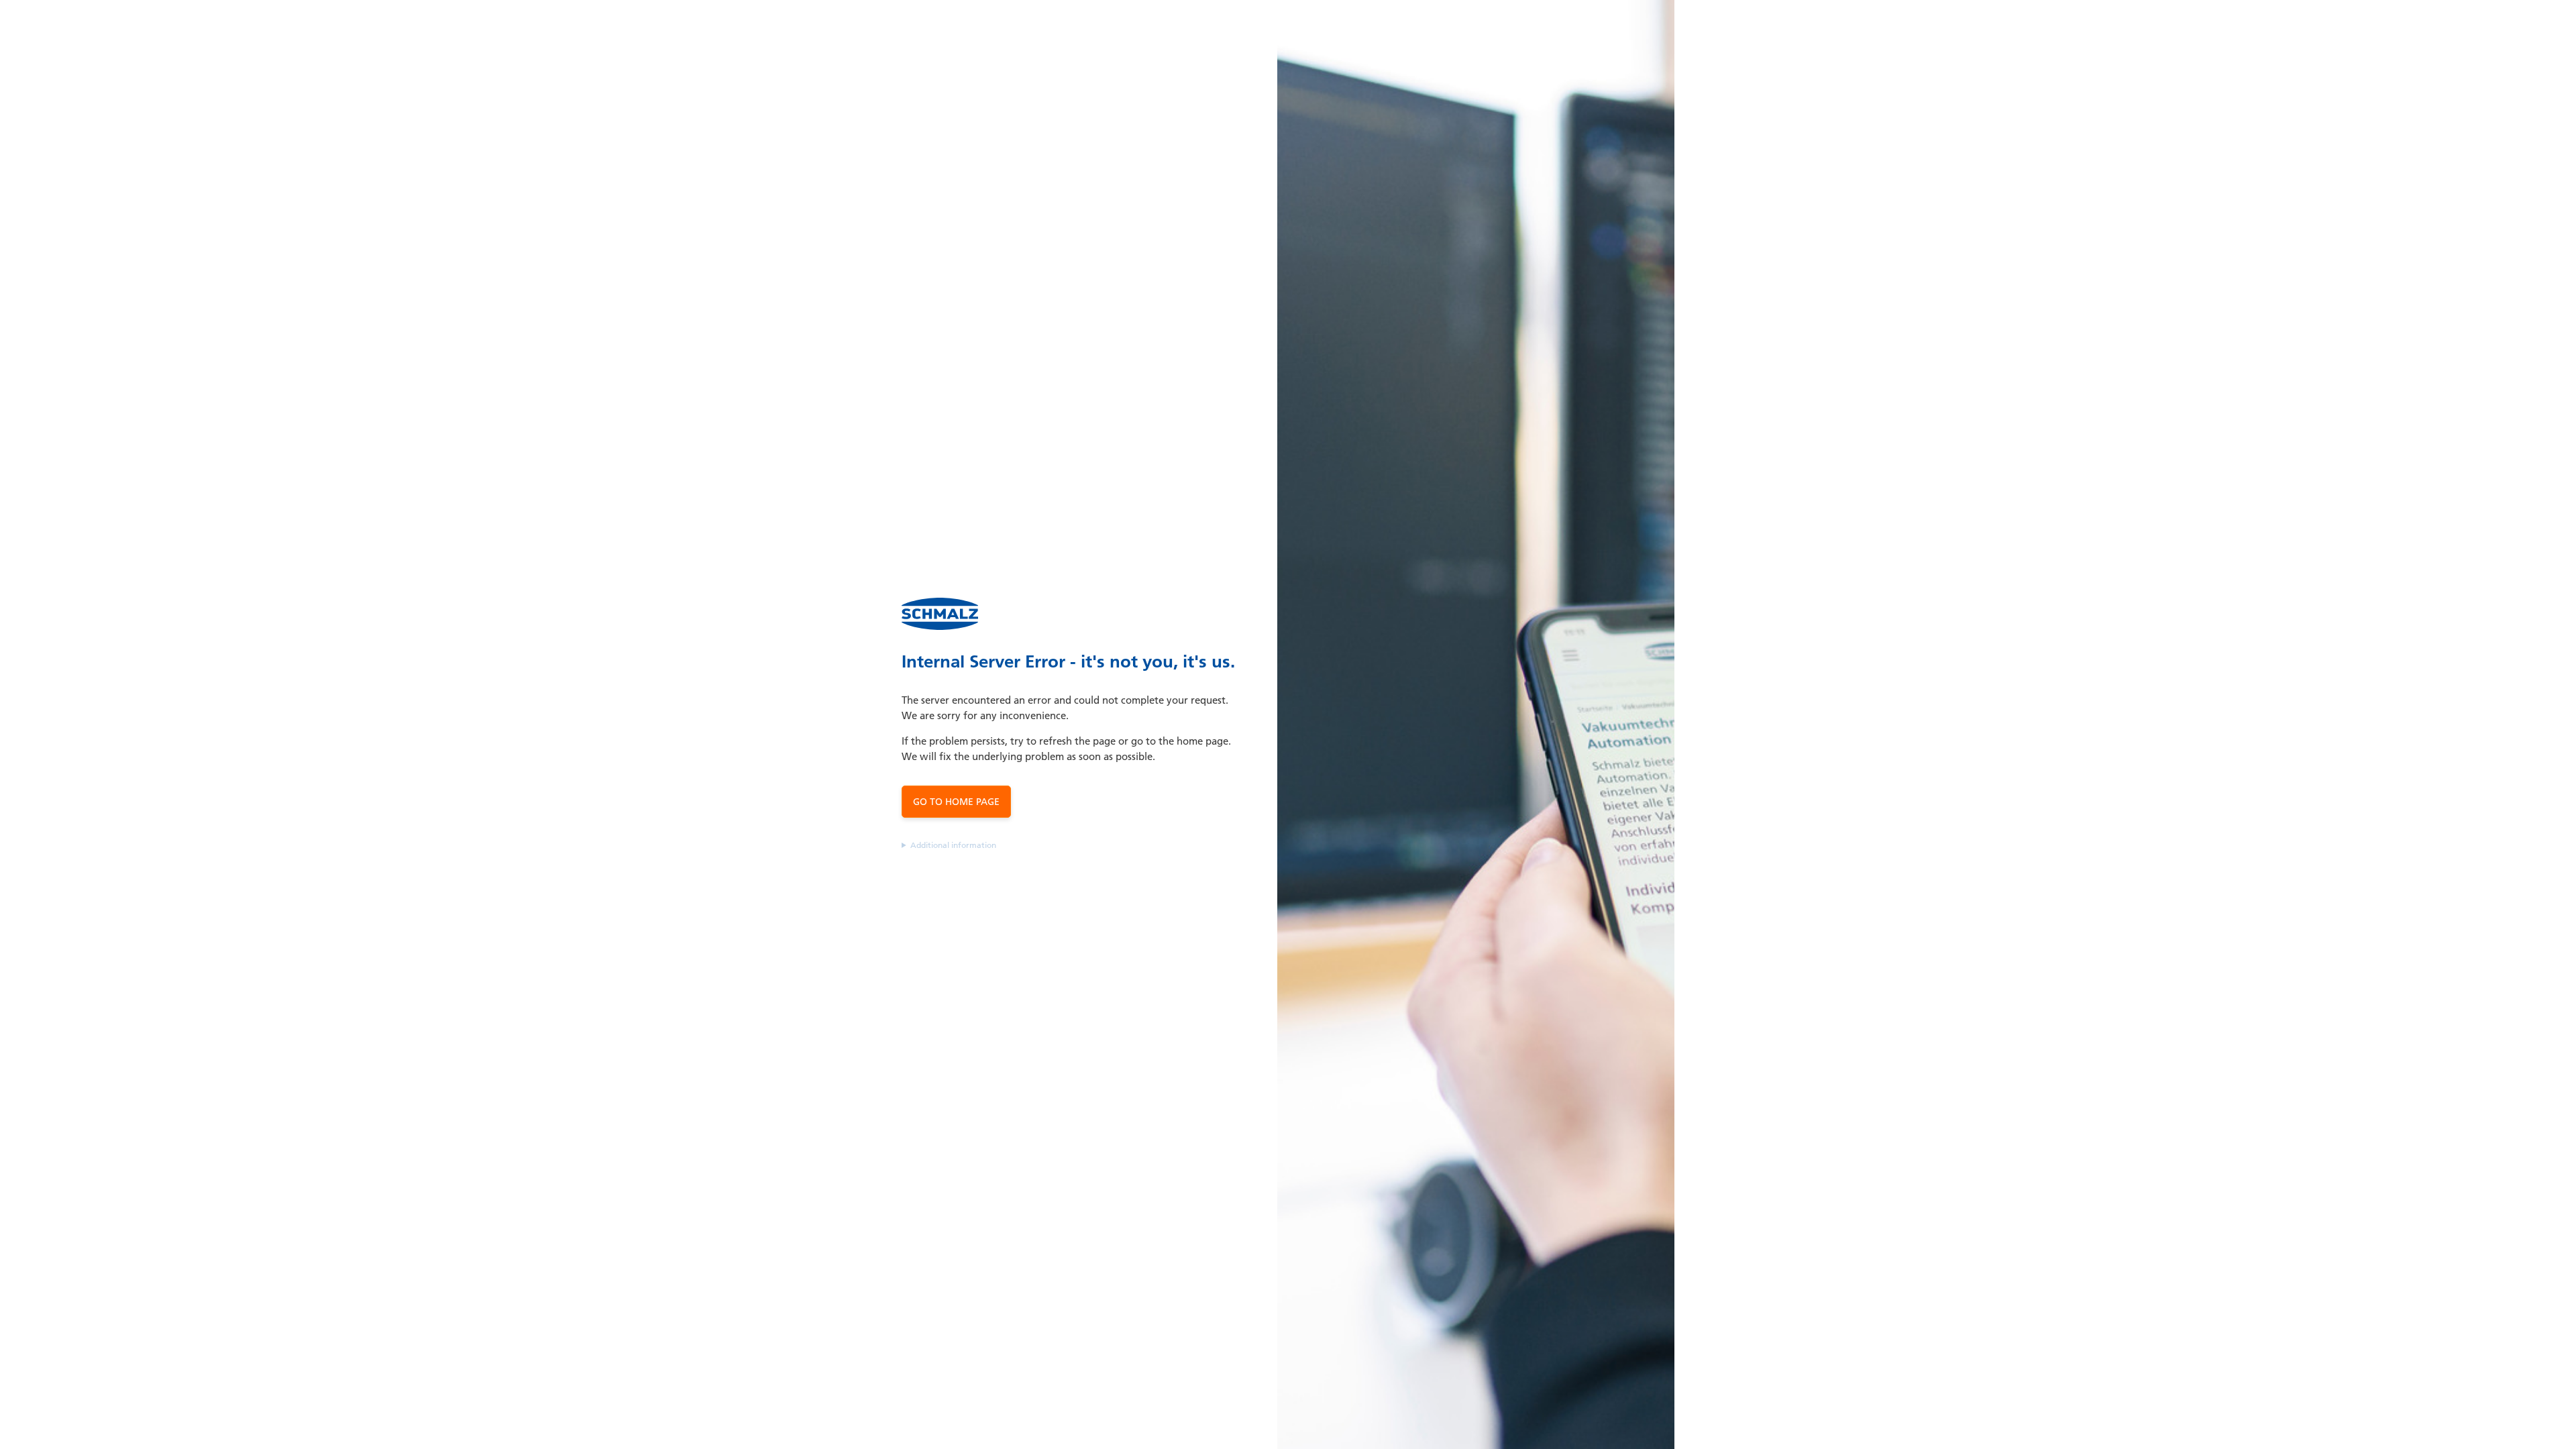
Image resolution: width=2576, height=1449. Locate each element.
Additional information (953, 845)
